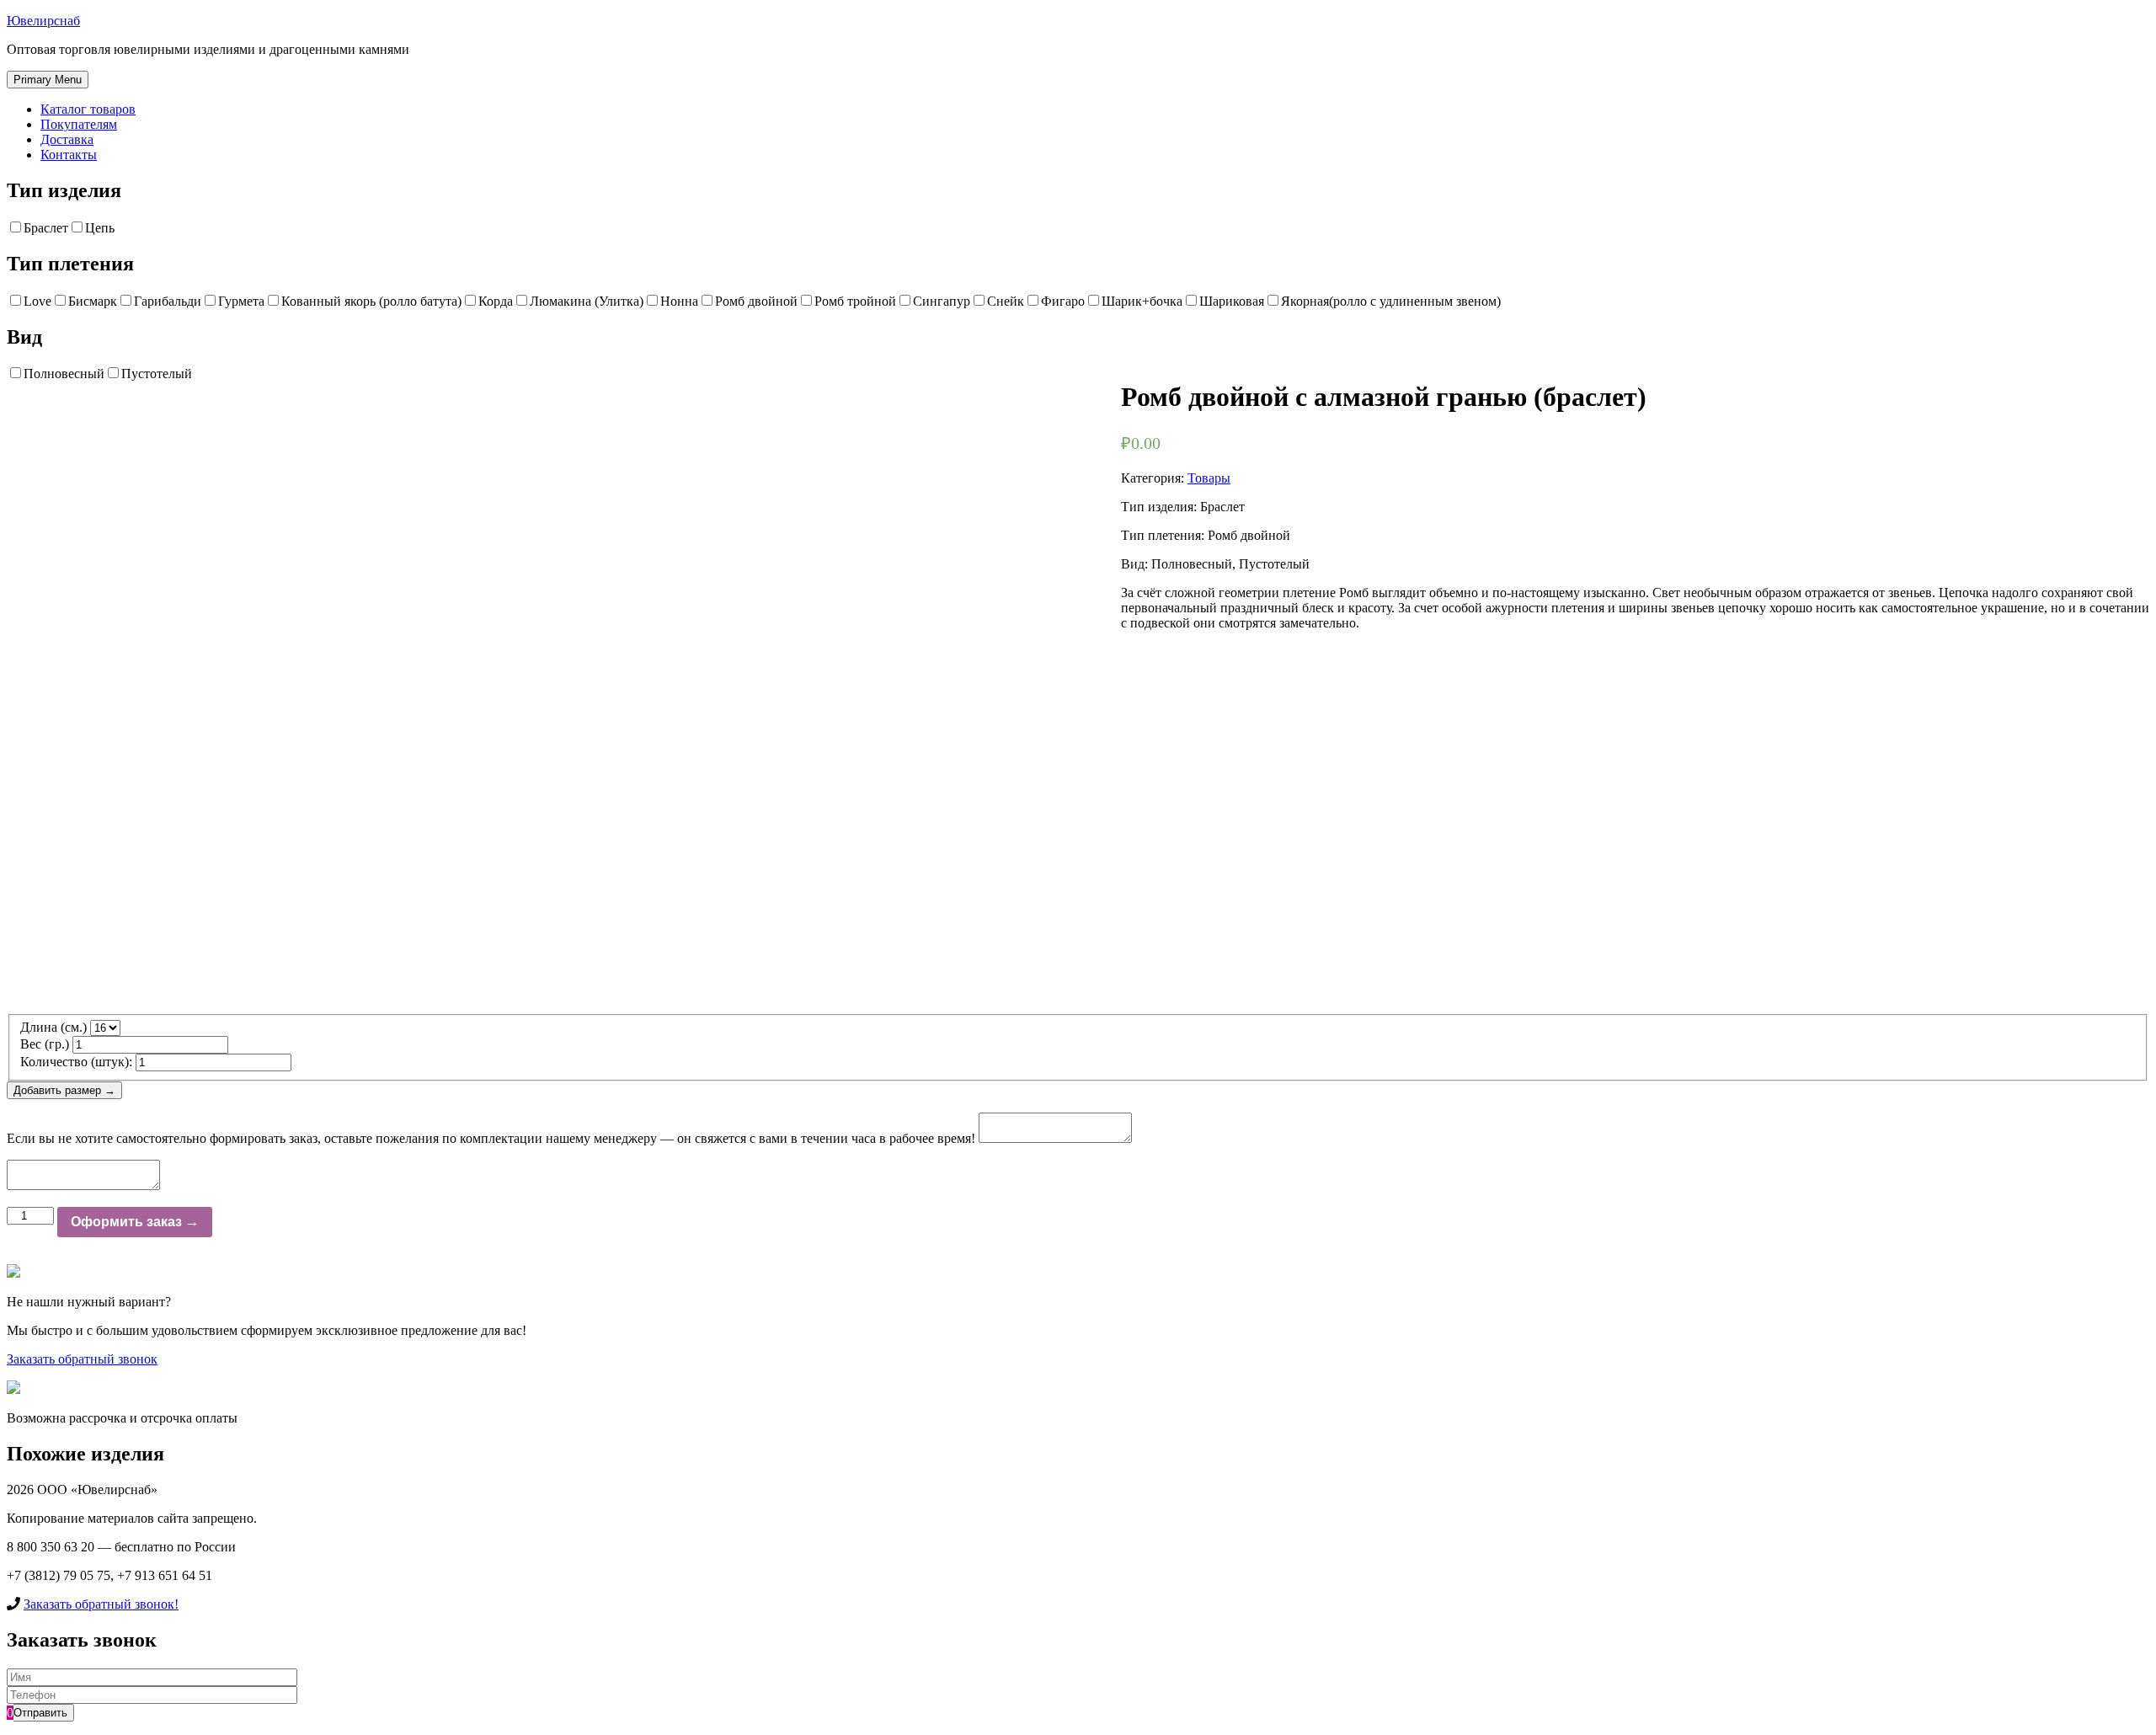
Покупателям (79, 124)
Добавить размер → (64, 1090)
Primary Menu (48, 80)
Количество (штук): (76, 1062)
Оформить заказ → (135, 1222)
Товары (1209, 478)
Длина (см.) (53, 1027)
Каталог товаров (88, 109)
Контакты (69, 155)
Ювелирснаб (43, 21)
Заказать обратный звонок (82, 1359)
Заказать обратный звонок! (101, 1604)
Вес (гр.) (45, 1044)
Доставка (67, 139)
